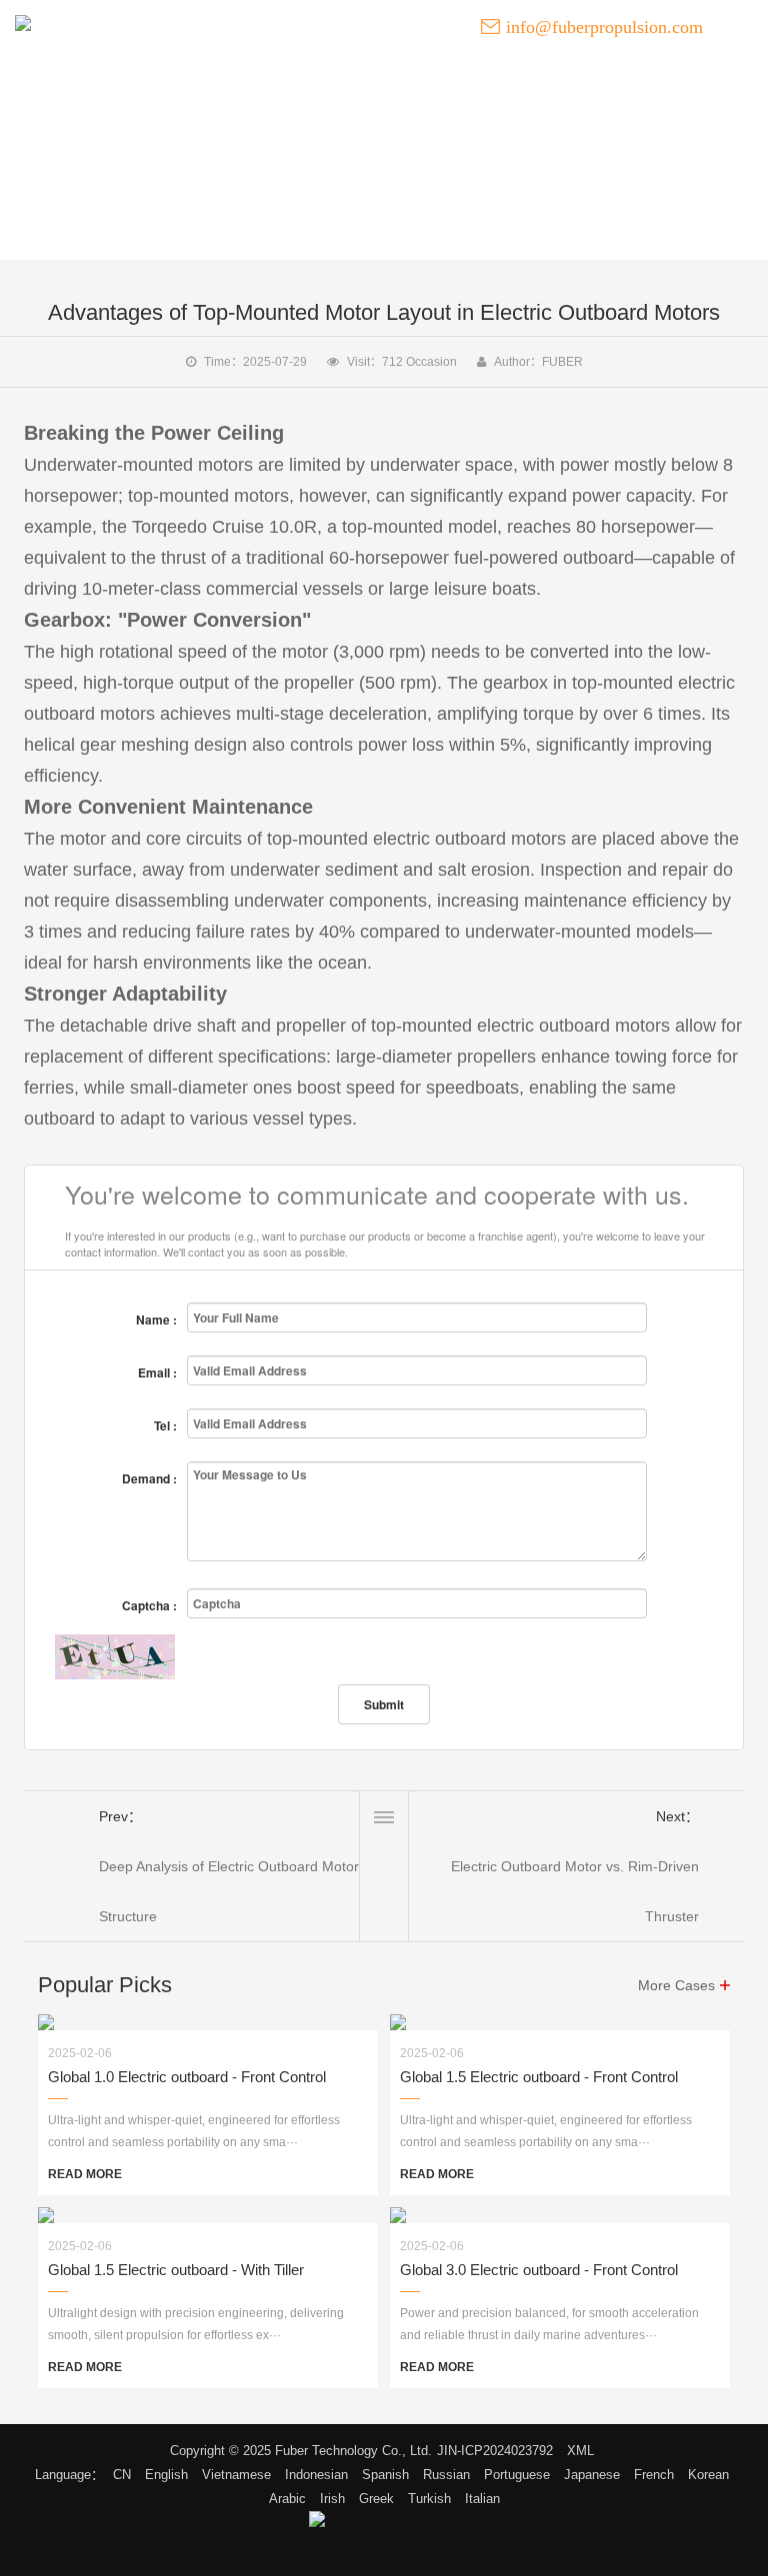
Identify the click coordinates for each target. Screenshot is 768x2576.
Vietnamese (236, 2475)
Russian (446, 2475)
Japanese (592, 2475)
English (166, 2475)
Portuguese (517, 2475)
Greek (376, 2499)
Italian (482, 2499)
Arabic (287, 2499)
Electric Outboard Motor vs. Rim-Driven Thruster (575, 1891)
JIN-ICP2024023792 (495, 2451)
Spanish (385, 2475)
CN (122, 2475)
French (654, 2475)
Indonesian (316, 2475)
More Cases (676, 1985)
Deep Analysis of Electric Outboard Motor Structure (229, 1891)
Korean (708, 2475)
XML (580, 2451)
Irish (332, 2499)
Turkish (429, 2499)
